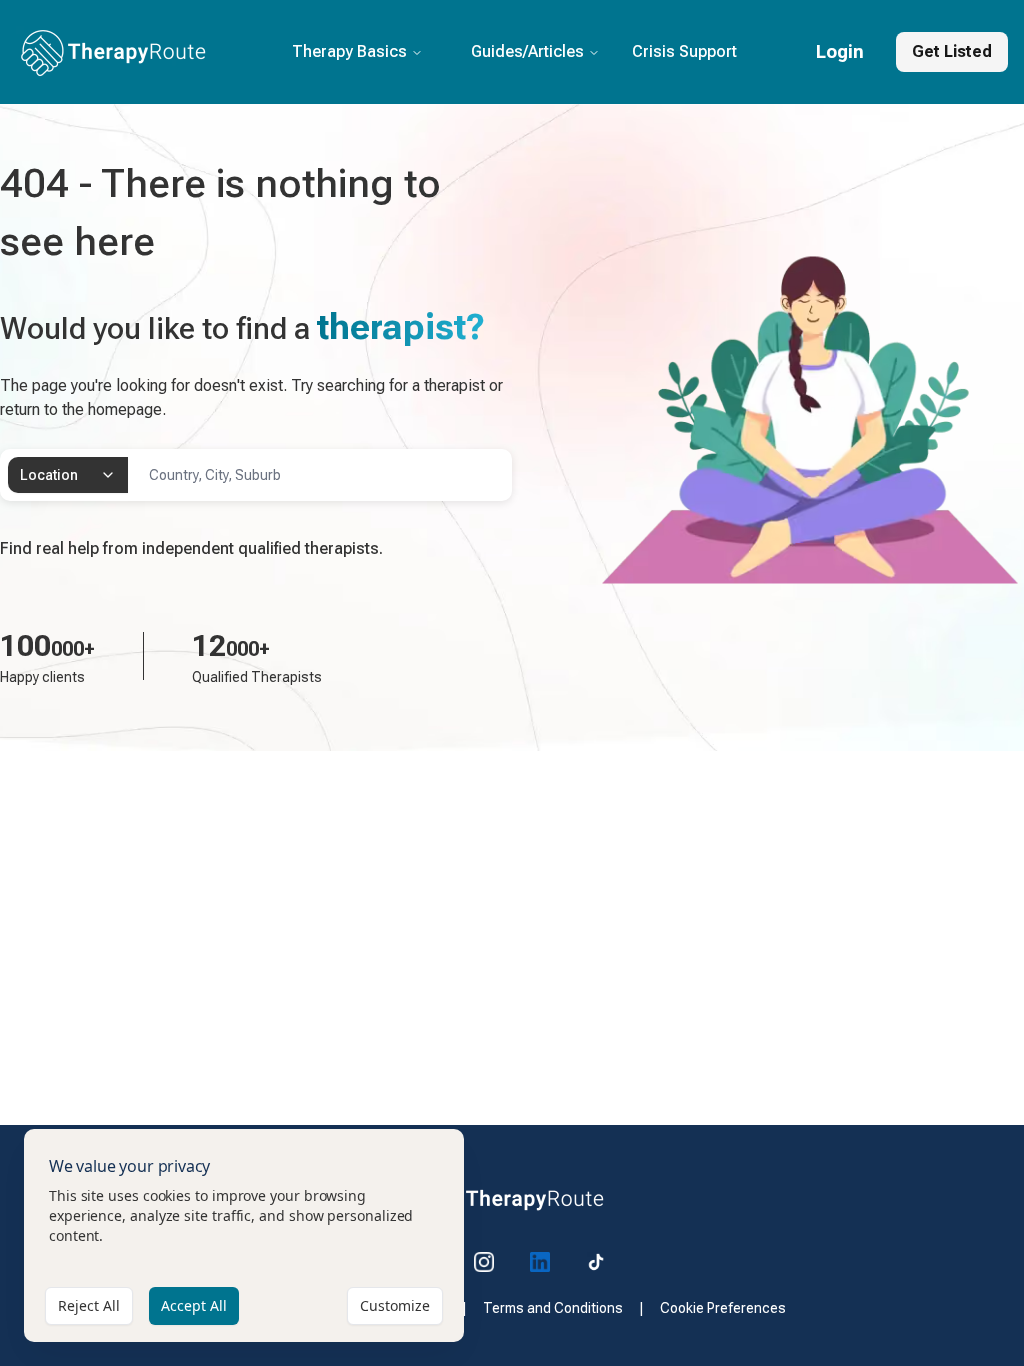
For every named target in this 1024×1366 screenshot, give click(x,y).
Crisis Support (684, 51)
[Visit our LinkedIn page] (540, 1262)
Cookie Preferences (723, 1308)
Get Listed (952, 51)
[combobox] (68, 475)
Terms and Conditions (553, 1308)
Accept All (194, 1305)
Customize (395, 1305)
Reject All (89, 1305)
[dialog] (244, 1235)
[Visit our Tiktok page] (596, 1262)
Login (840, 51)
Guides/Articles (527, 51)
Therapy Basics (349, 51)
